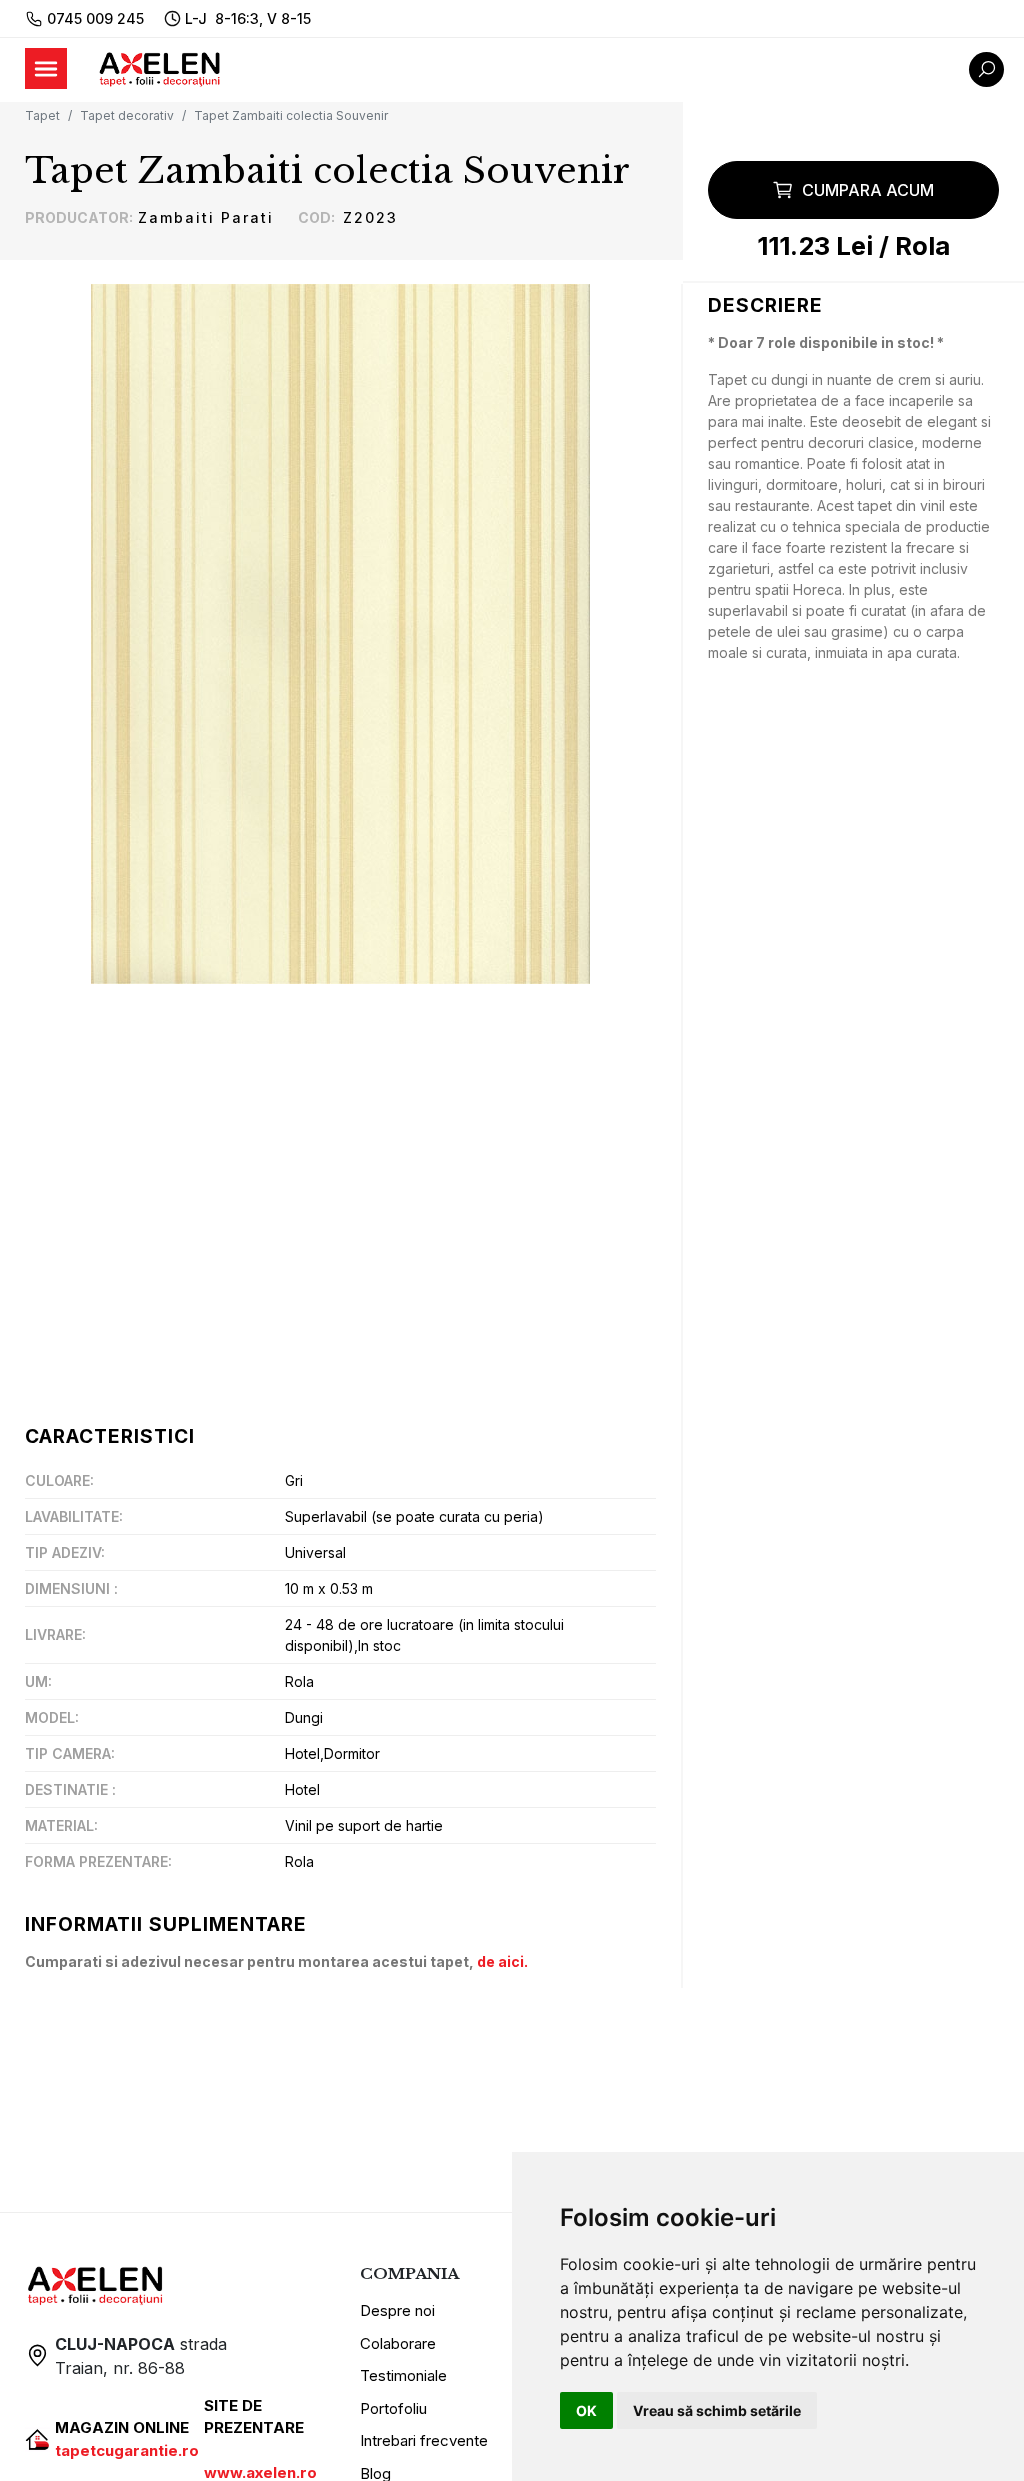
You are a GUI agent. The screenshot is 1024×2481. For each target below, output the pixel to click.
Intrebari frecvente (424, 2440)
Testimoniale (403, 2375)
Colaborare (398, 2343)
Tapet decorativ (127, 115)
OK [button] (586, 2410)
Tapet (42, 115)
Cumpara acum (868, 190)
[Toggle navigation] (46, 68)
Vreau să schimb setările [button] (717, 2410)
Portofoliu (393, 2408)
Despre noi (397, 2310)
